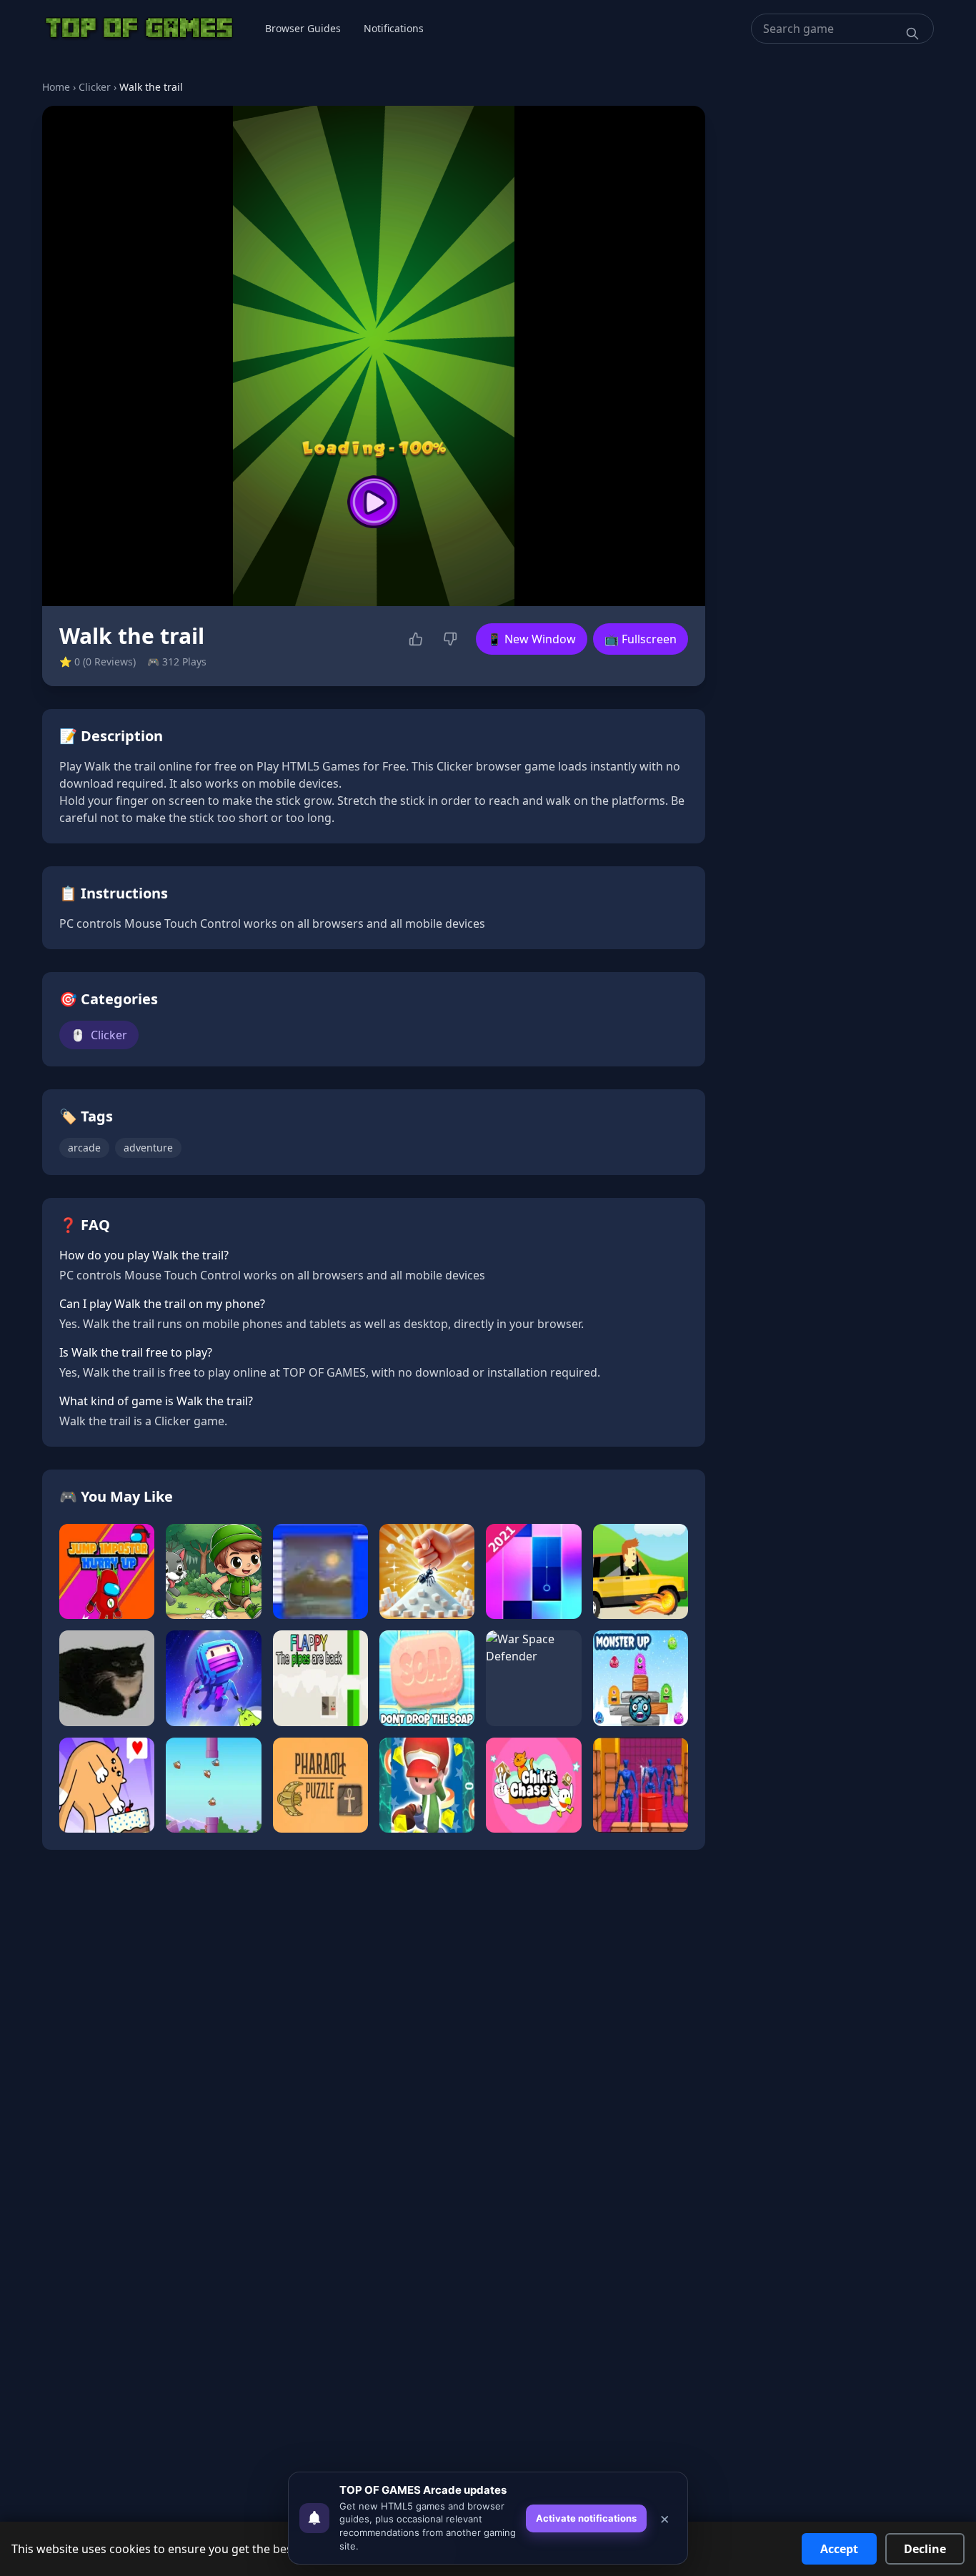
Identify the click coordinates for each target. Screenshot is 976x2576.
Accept (839, 2549)
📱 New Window (532, 639)
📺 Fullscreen (641, 639)
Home (56, 87)
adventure (148, 1148)
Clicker (95, 87)
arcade (84, 1148)
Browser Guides (303, 28)
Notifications (394, 28)
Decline (925, 2549)
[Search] (912, 34)
